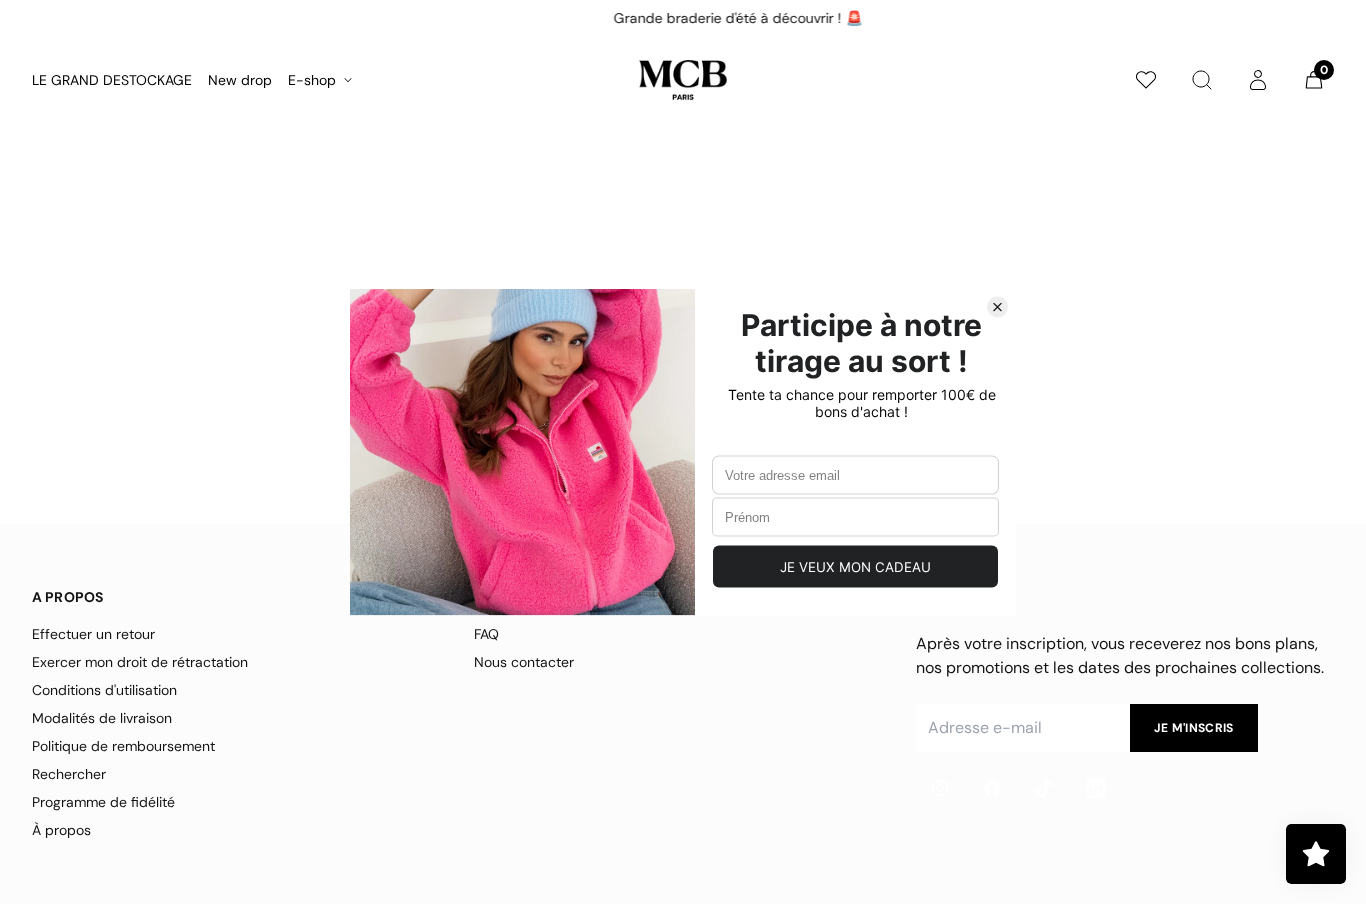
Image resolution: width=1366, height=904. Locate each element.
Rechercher (69, 774)
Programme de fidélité (103, 802)
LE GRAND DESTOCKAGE (112, 80)
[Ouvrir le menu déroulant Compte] (1258, 80)
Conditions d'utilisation (104, 690)
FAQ (486, 634)
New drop (240, 80)
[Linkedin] (1096, 788)
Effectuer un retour (93, 634)
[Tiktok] (1044, 788)
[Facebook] (992, 788)
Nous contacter (524, 662)
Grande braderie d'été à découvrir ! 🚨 (683, 18)
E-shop (312, 80)
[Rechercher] (1202, 80)
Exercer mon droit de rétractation (140, 662)
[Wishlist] (1146, 80)
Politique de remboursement (123, 746)
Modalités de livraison (102, 718)
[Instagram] (940, 788)
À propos (61, 830)
